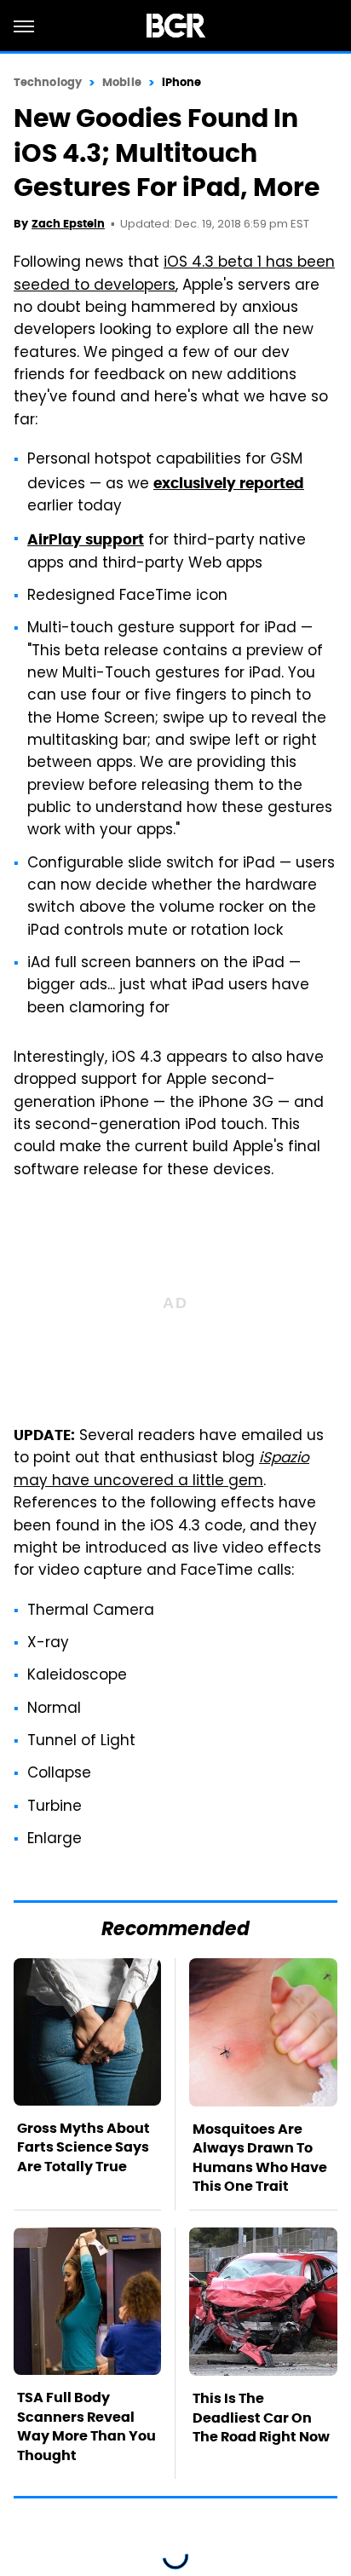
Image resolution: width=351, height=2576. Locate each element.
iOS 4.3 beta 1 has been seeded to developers (174, 274)
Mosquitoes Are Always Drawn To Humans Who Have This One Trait (260, 2158)
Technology (48, 82)
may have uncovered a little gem (161, 1470)
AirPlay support (86, 539)
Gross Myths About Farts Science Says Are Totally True (83, 2147)
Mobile (122, 82)
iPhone (182, 82)
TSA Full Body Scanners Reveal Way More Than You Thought (86, 2426)
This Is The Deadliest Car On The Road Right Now (261, 2418)
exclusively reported (229, 483)
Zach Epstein (68, 224)
